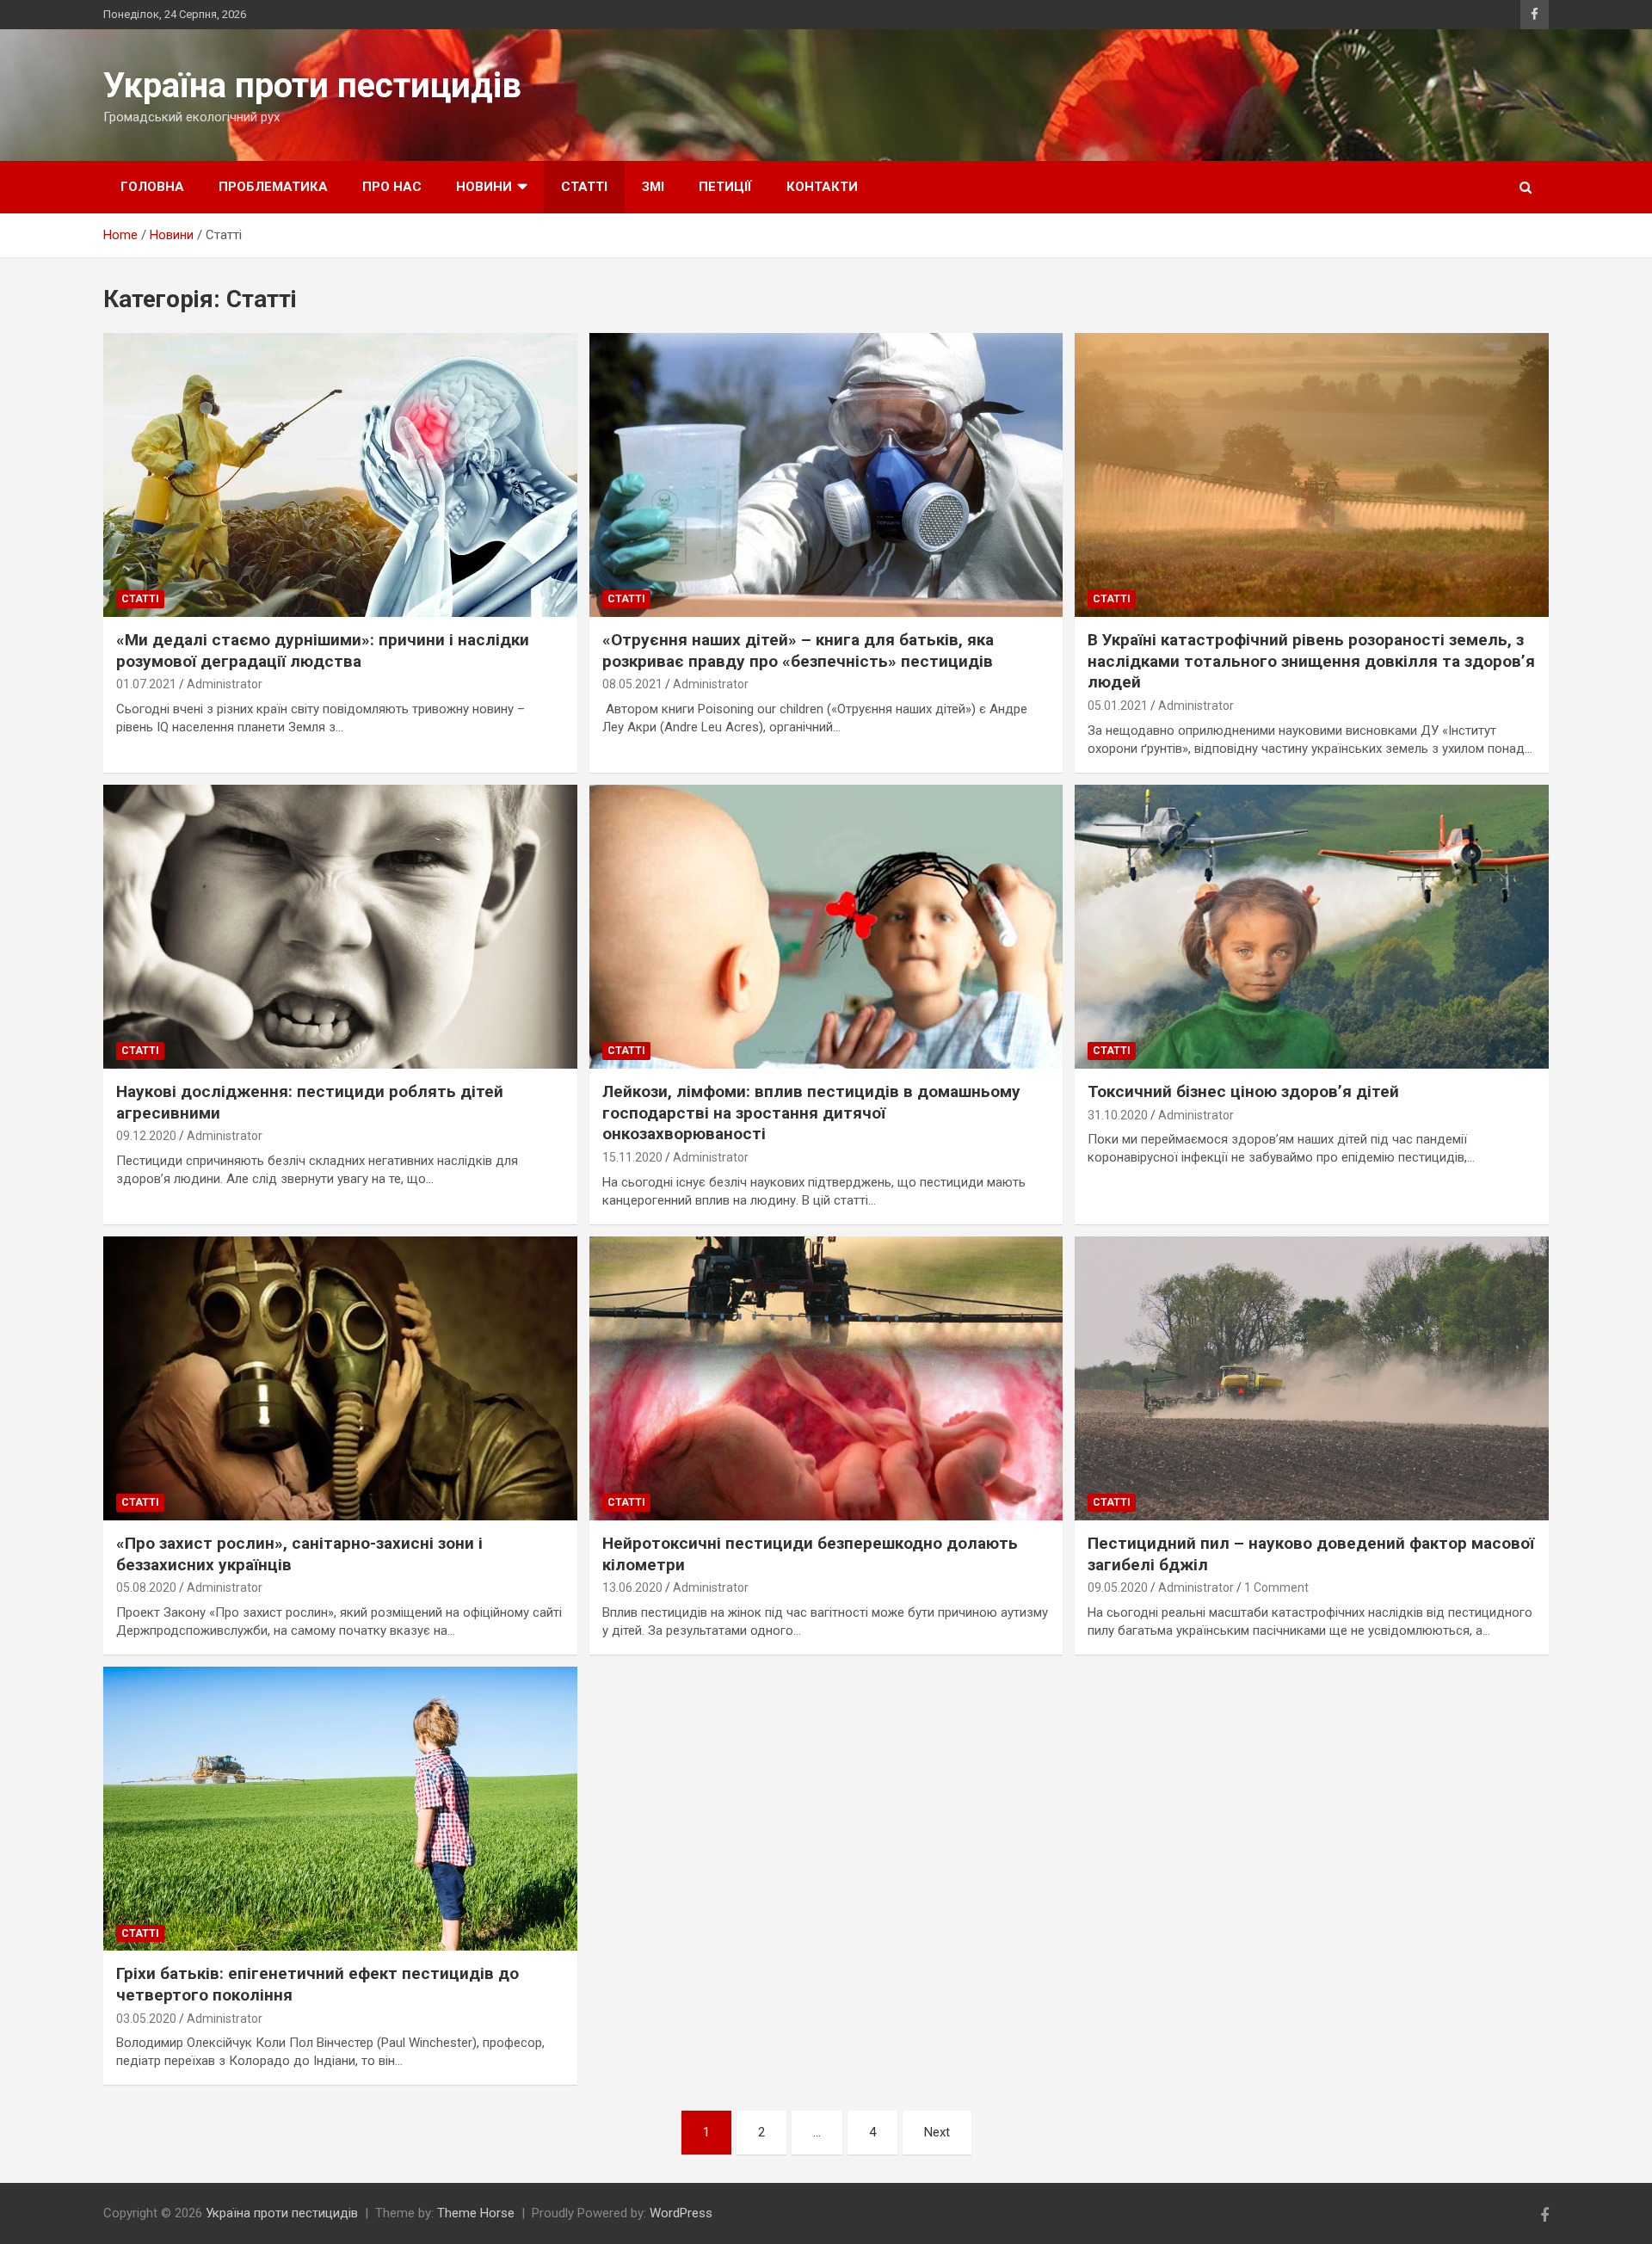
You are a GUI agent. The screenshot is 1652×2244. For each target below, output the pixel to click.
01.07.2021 (146, 684)
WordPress (681, 2213)
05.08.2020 (146, 1587)
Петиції (725, 187)
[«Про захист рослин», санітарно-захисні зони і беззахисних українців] (340, 1378)
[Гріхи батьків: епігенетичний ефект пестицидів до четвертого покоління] (340, 1809)
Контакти (822, 187)
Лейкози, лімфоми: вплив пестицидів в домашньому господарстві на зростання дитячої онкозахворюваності (811, 1113)
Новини (484, 187)
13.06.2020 (632, 1587)
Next (937, 2132)
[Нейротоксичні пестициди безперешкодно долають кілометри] (826, 1378)
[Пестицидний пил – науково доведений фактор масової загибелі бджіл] (1312, 1378)
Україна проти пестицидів (312, 86)
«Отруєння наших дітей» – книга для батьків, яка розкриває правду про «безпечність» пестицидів (798, 650)
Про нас (392, 187)
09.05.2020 (1118, 1587)
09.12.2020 (146, 1136)
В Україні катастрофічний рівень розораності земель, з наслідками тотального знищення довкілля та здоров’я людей (1311, 661)
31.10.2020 (1118, 1115)
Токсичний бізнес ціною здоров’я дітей (1243, 1091)
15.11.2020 (632, 1157)
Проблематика (273, 187)
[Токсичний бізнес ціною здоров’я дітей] (1312, 927)
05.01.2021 (1118, 706)
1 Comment (1276, 1587)
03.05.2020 (146, 2019)
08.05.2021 (632, 684)
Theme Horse (476, 2213)
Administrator (225, 684)
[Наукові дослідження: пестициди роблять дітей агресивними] (340, 927)
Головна (152, 187)
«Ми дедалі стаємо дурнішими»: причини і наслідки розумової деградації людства (323, 650)
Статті (584, 187)
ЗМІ (653, 187)
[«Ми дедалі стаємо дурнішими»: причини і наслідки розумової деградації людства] (340, 475)
